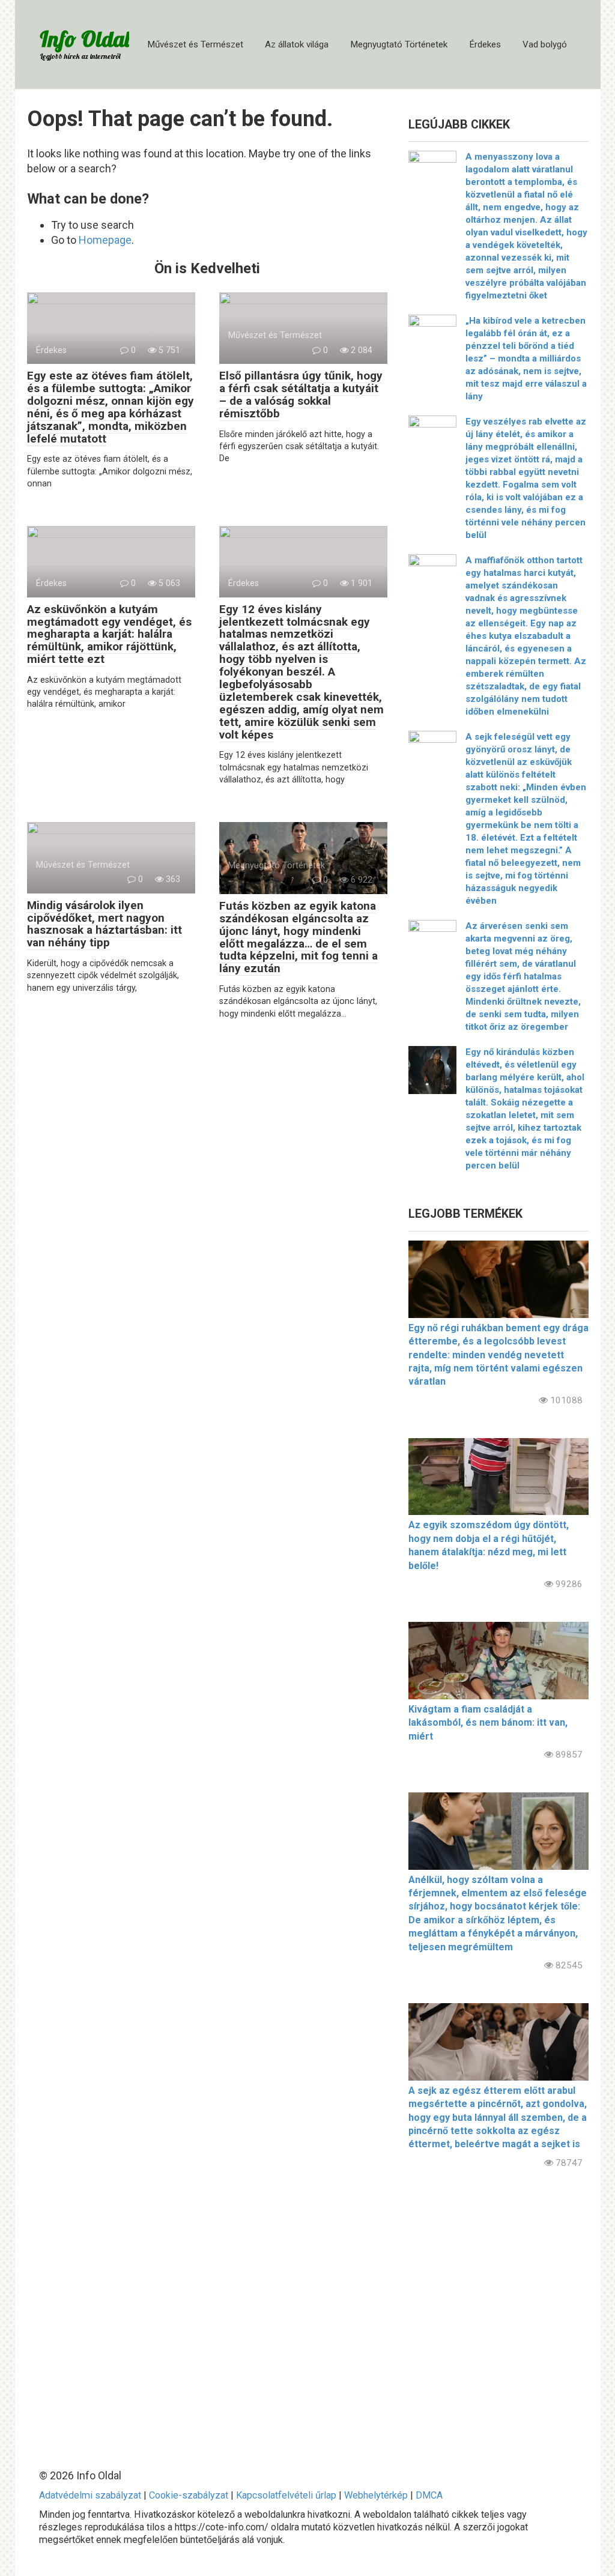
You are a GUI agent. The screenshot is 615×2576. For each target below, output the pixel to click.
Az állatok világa (297, 44)
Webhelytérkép (376, 2495)
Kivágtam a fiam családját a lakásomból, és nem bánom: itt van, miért (488, 1723)
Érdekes (485, 44)
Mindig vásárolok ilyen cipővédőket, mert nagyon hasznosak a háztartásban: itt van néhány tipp (105, 924)
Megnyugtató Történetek (399, 44)
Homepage (105, 240)
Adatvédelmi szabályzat (90, 2495)
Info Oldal (84, 39)
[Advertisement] (498, 2309)
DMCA (429, 2495)
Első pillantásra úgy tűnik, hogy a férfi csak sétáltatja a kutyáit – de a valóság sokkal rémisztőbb (301, 395)
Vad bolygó (545, 44)
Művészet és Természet (195, 44)
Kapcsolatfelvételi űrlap (286, 2495)
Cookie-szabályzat (189, 2495)
